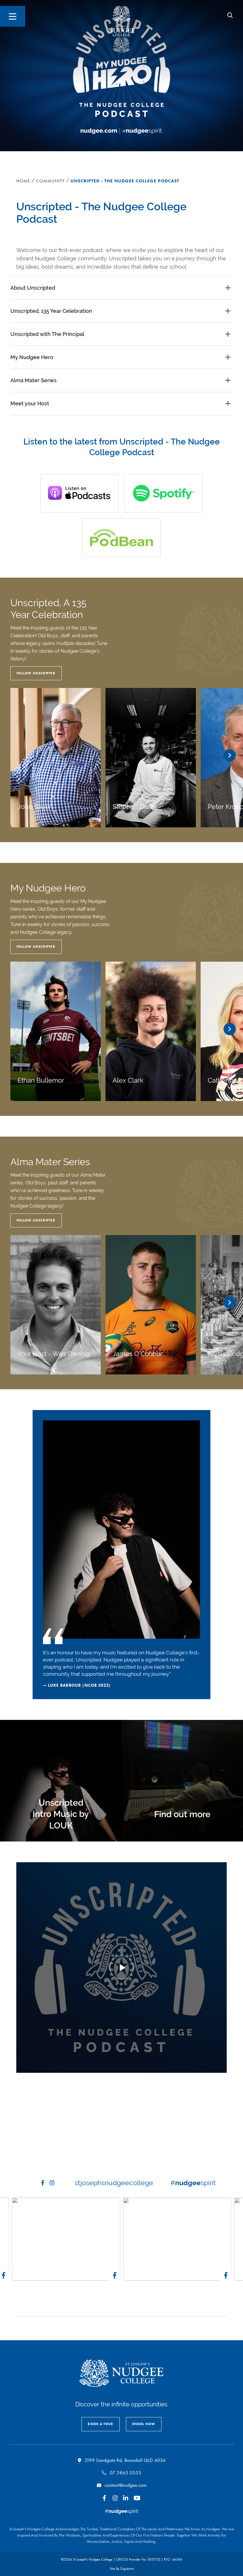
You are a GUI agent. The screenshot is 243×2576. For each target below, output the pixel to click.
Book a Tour (100, 2424)
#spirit (193, 2183)
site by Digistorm (122, 2569)
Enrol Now (144, 2424)
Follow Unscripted (36, 673)
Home (23, 181)
